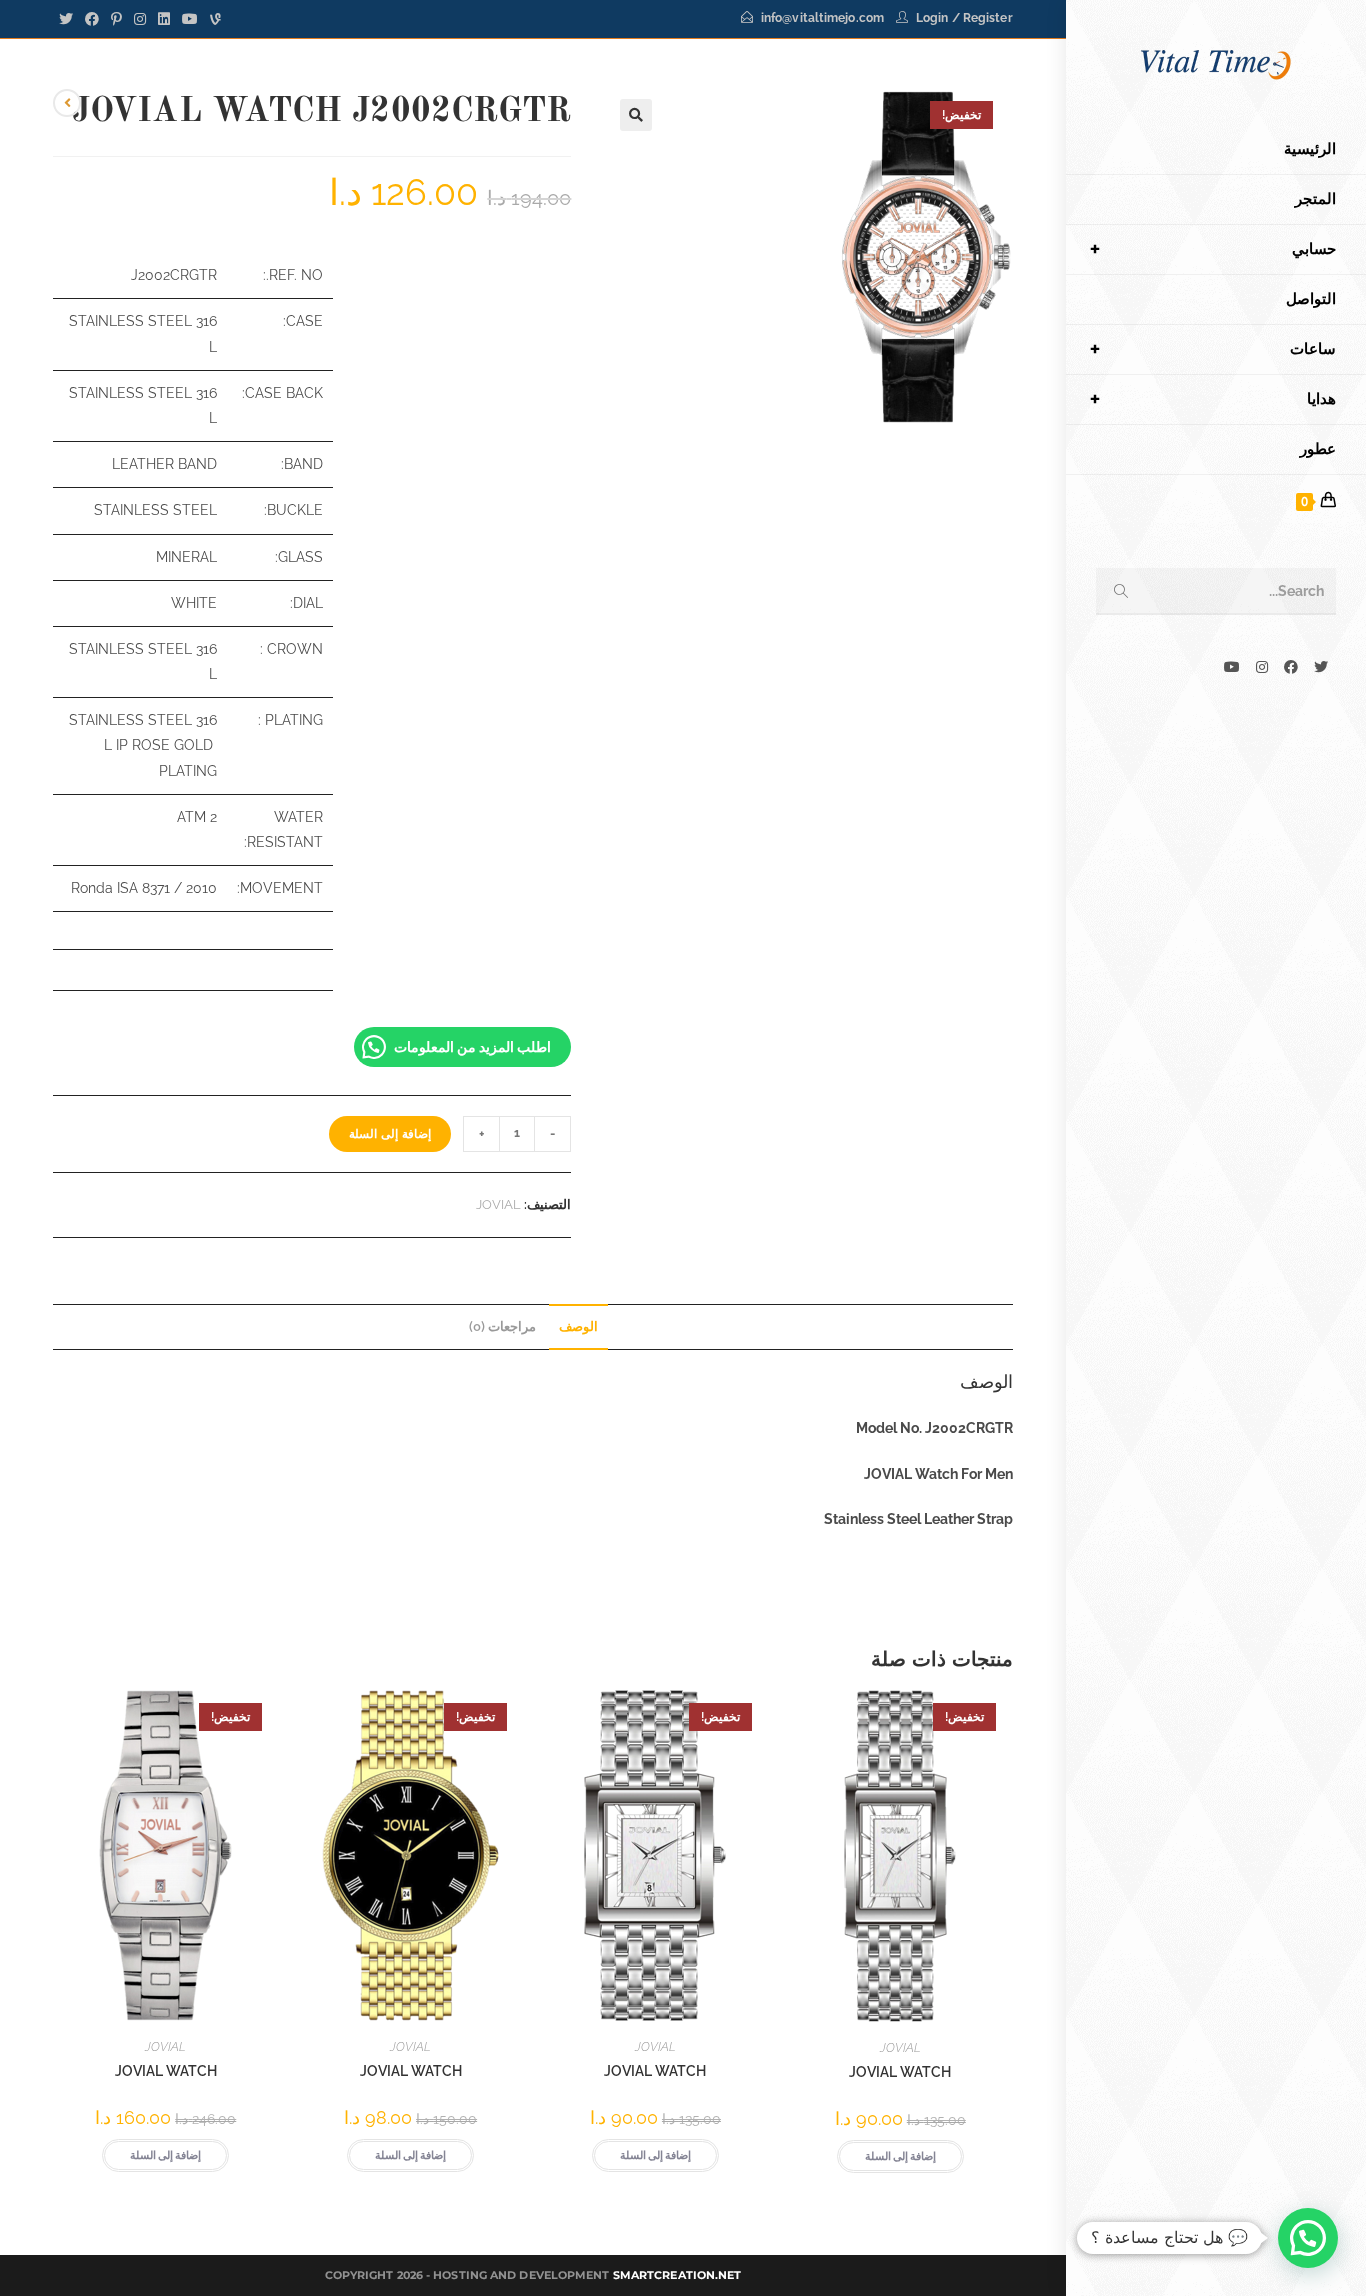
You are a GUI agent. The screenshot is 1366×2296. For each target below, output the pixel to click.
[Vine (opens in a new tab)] (212, 19)
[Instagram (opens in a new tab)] (140, 19)
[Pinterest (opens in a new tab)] (116, 19)
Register (988, 18)
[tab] (578, 1327)
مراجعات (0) (502, 1326)
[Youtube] (1232, 667)
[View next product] (67, 103)
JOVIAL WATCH (900, 2072)
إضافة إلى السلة (390, 1134)
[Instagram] (1262, 667)
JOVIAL (498, 1204)
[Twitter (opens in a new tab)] (66, 19)
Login (932, 18)
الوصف (578, 1326)
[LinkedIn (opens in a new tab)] (164, 19)
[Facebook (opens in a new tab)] (92, 19)
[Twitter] (1321, 667)
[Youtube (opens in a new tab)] (190, 19)
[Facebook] (1291, 667)
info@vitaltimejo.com (822, 18)
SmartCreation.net (677, 2275)
